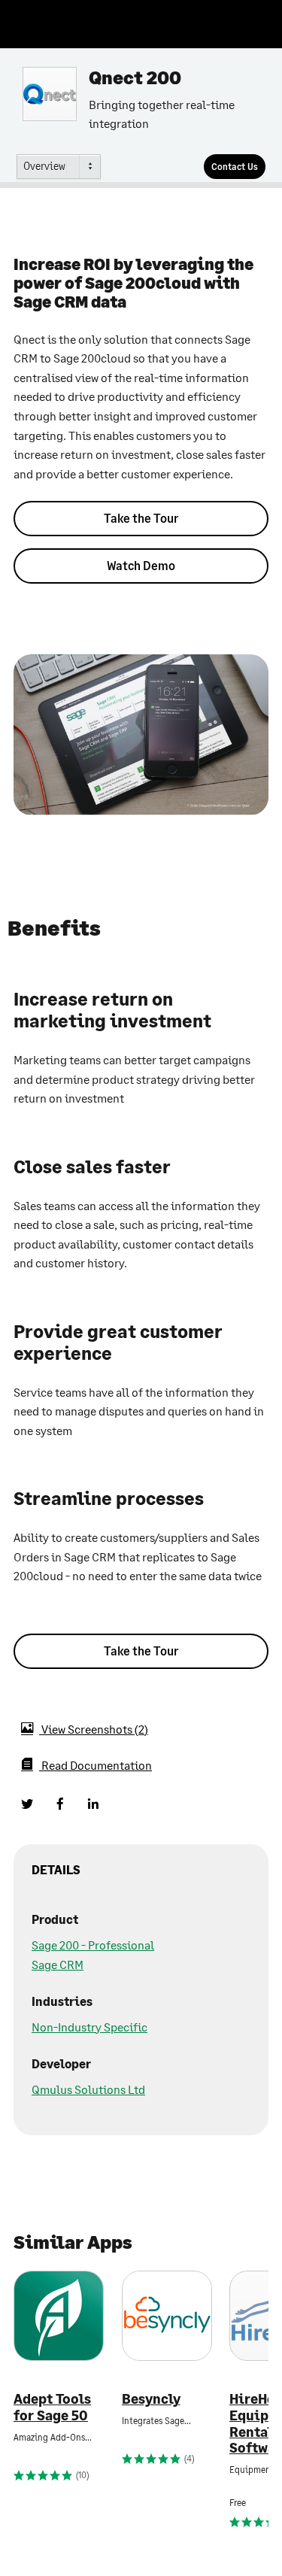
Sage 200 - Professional (93, 1945)
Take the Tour (141, 518)
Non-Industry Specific (89, 2027)
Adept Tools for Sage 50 (52, 2407)
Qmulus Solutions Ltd (88, 2089)
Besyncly (151, 2399)
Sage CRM (58, 1964)
